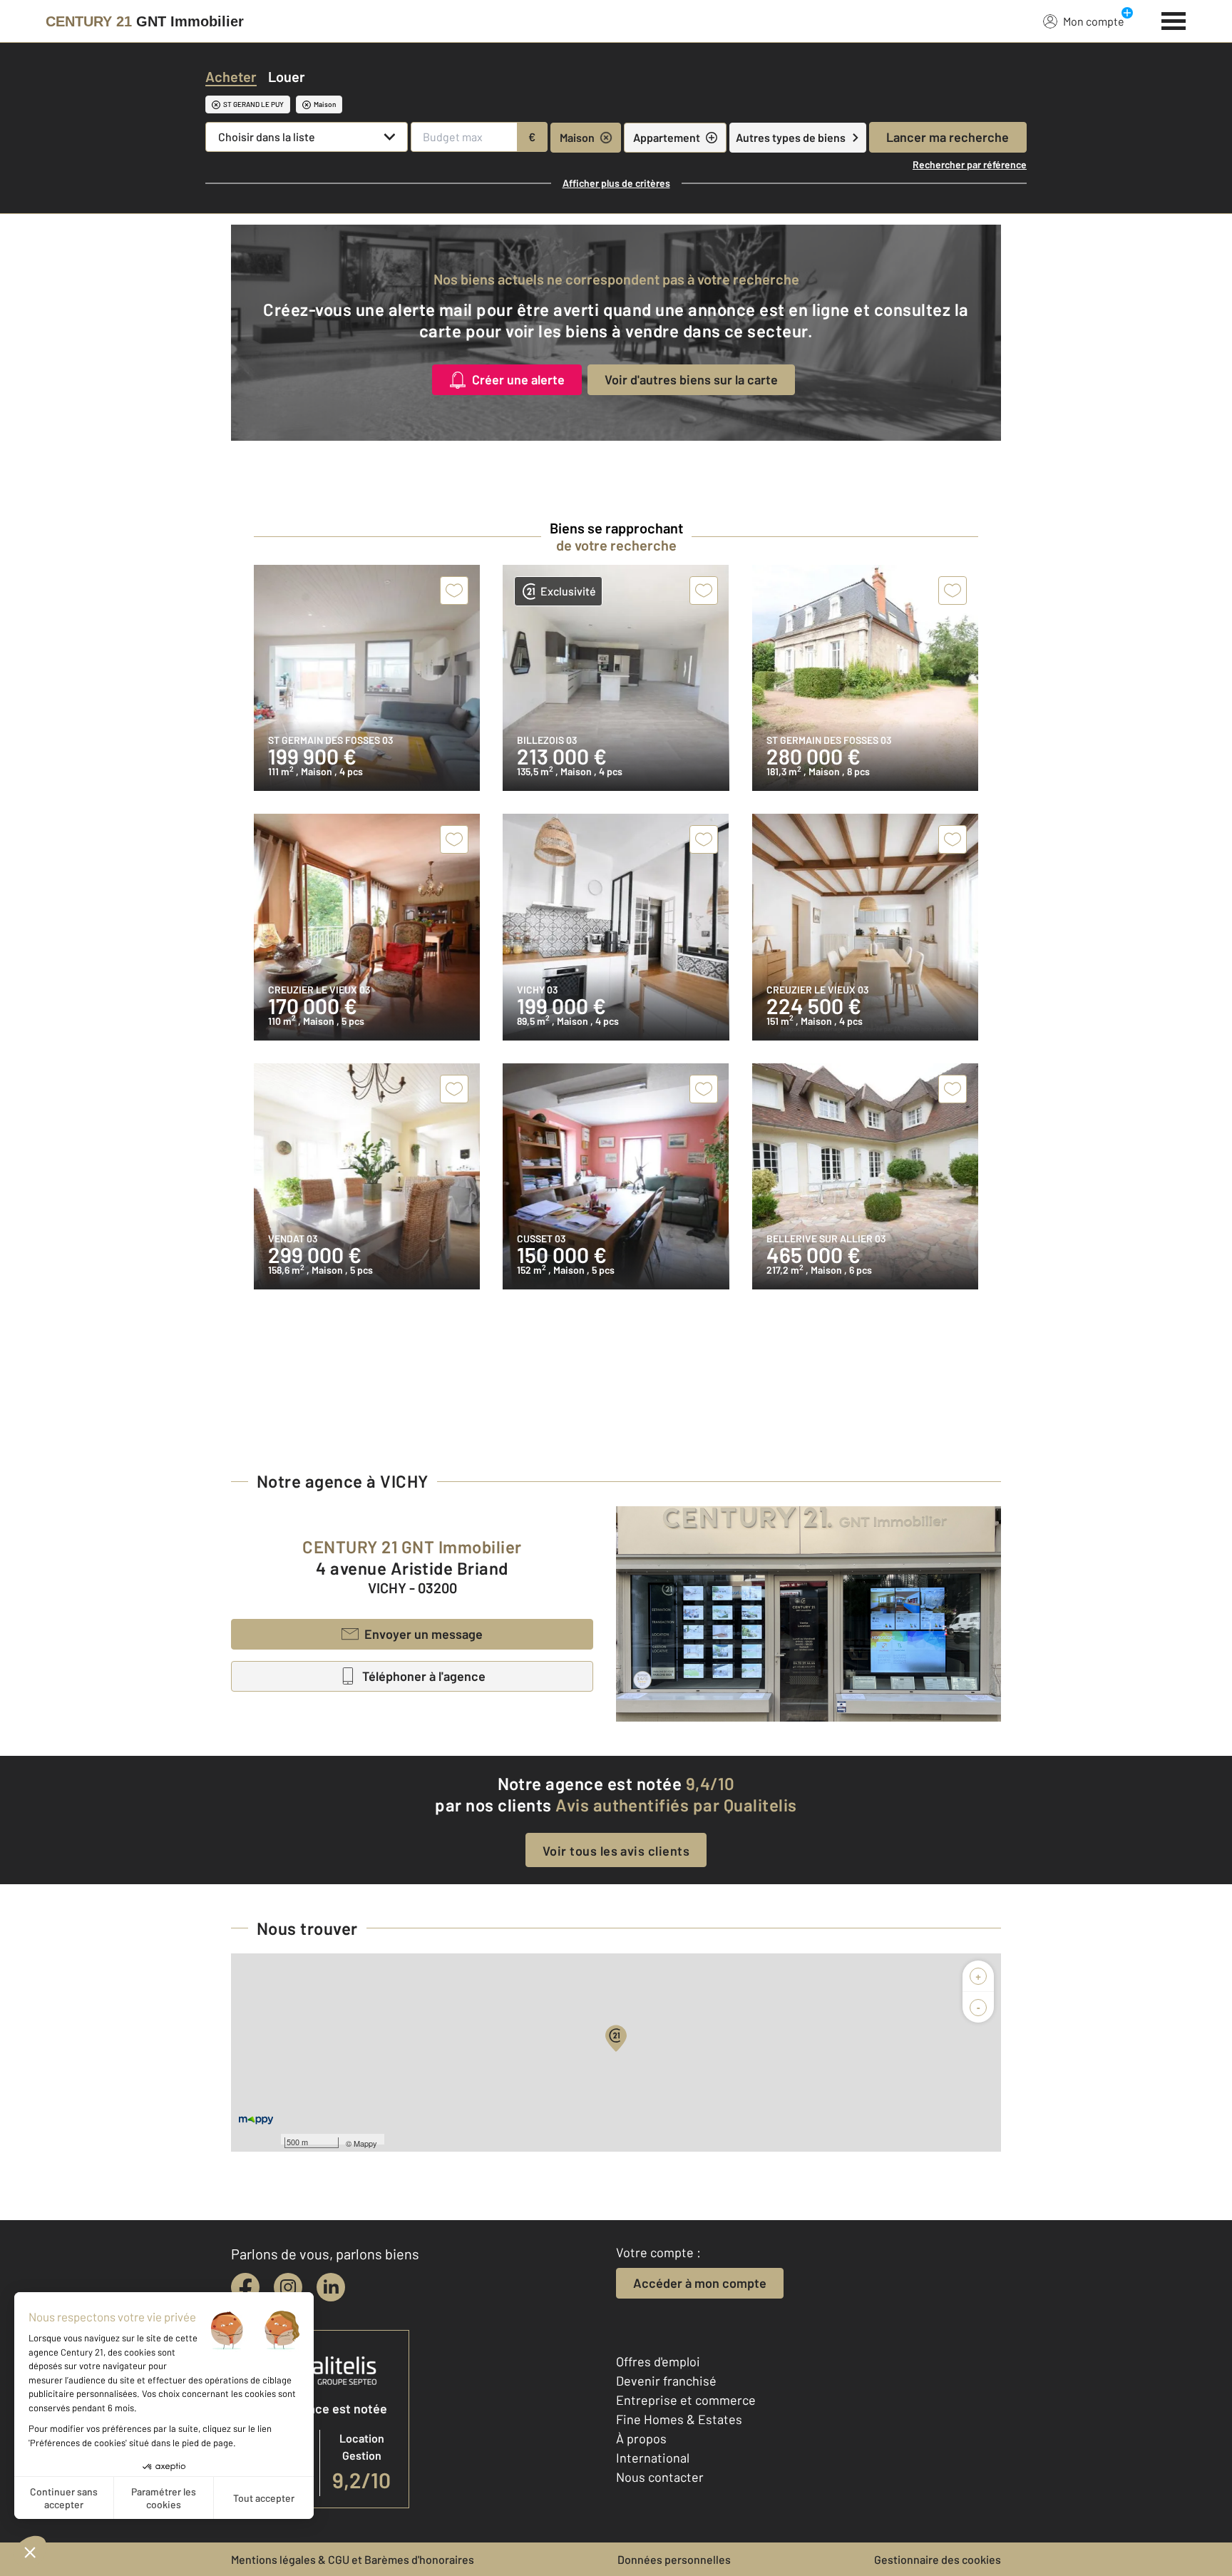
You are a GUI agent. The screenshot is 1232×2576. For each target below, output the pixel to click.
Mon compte (1094, 21)
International (653, 2458)
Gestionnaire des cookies (938, 2559)
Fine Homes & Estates (679, 2419)
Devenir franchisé (666, 2381)
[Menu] (1174, 19)
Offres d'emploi (658, 2361)
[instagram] (288, 2287)
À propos (641, 2438)
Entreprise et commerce (686, 2400)
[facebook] (245, 2287)
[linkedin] (331, 2287)
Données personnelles (674, 2559)
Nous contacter (660, 2477)
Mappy (365, 2143)
